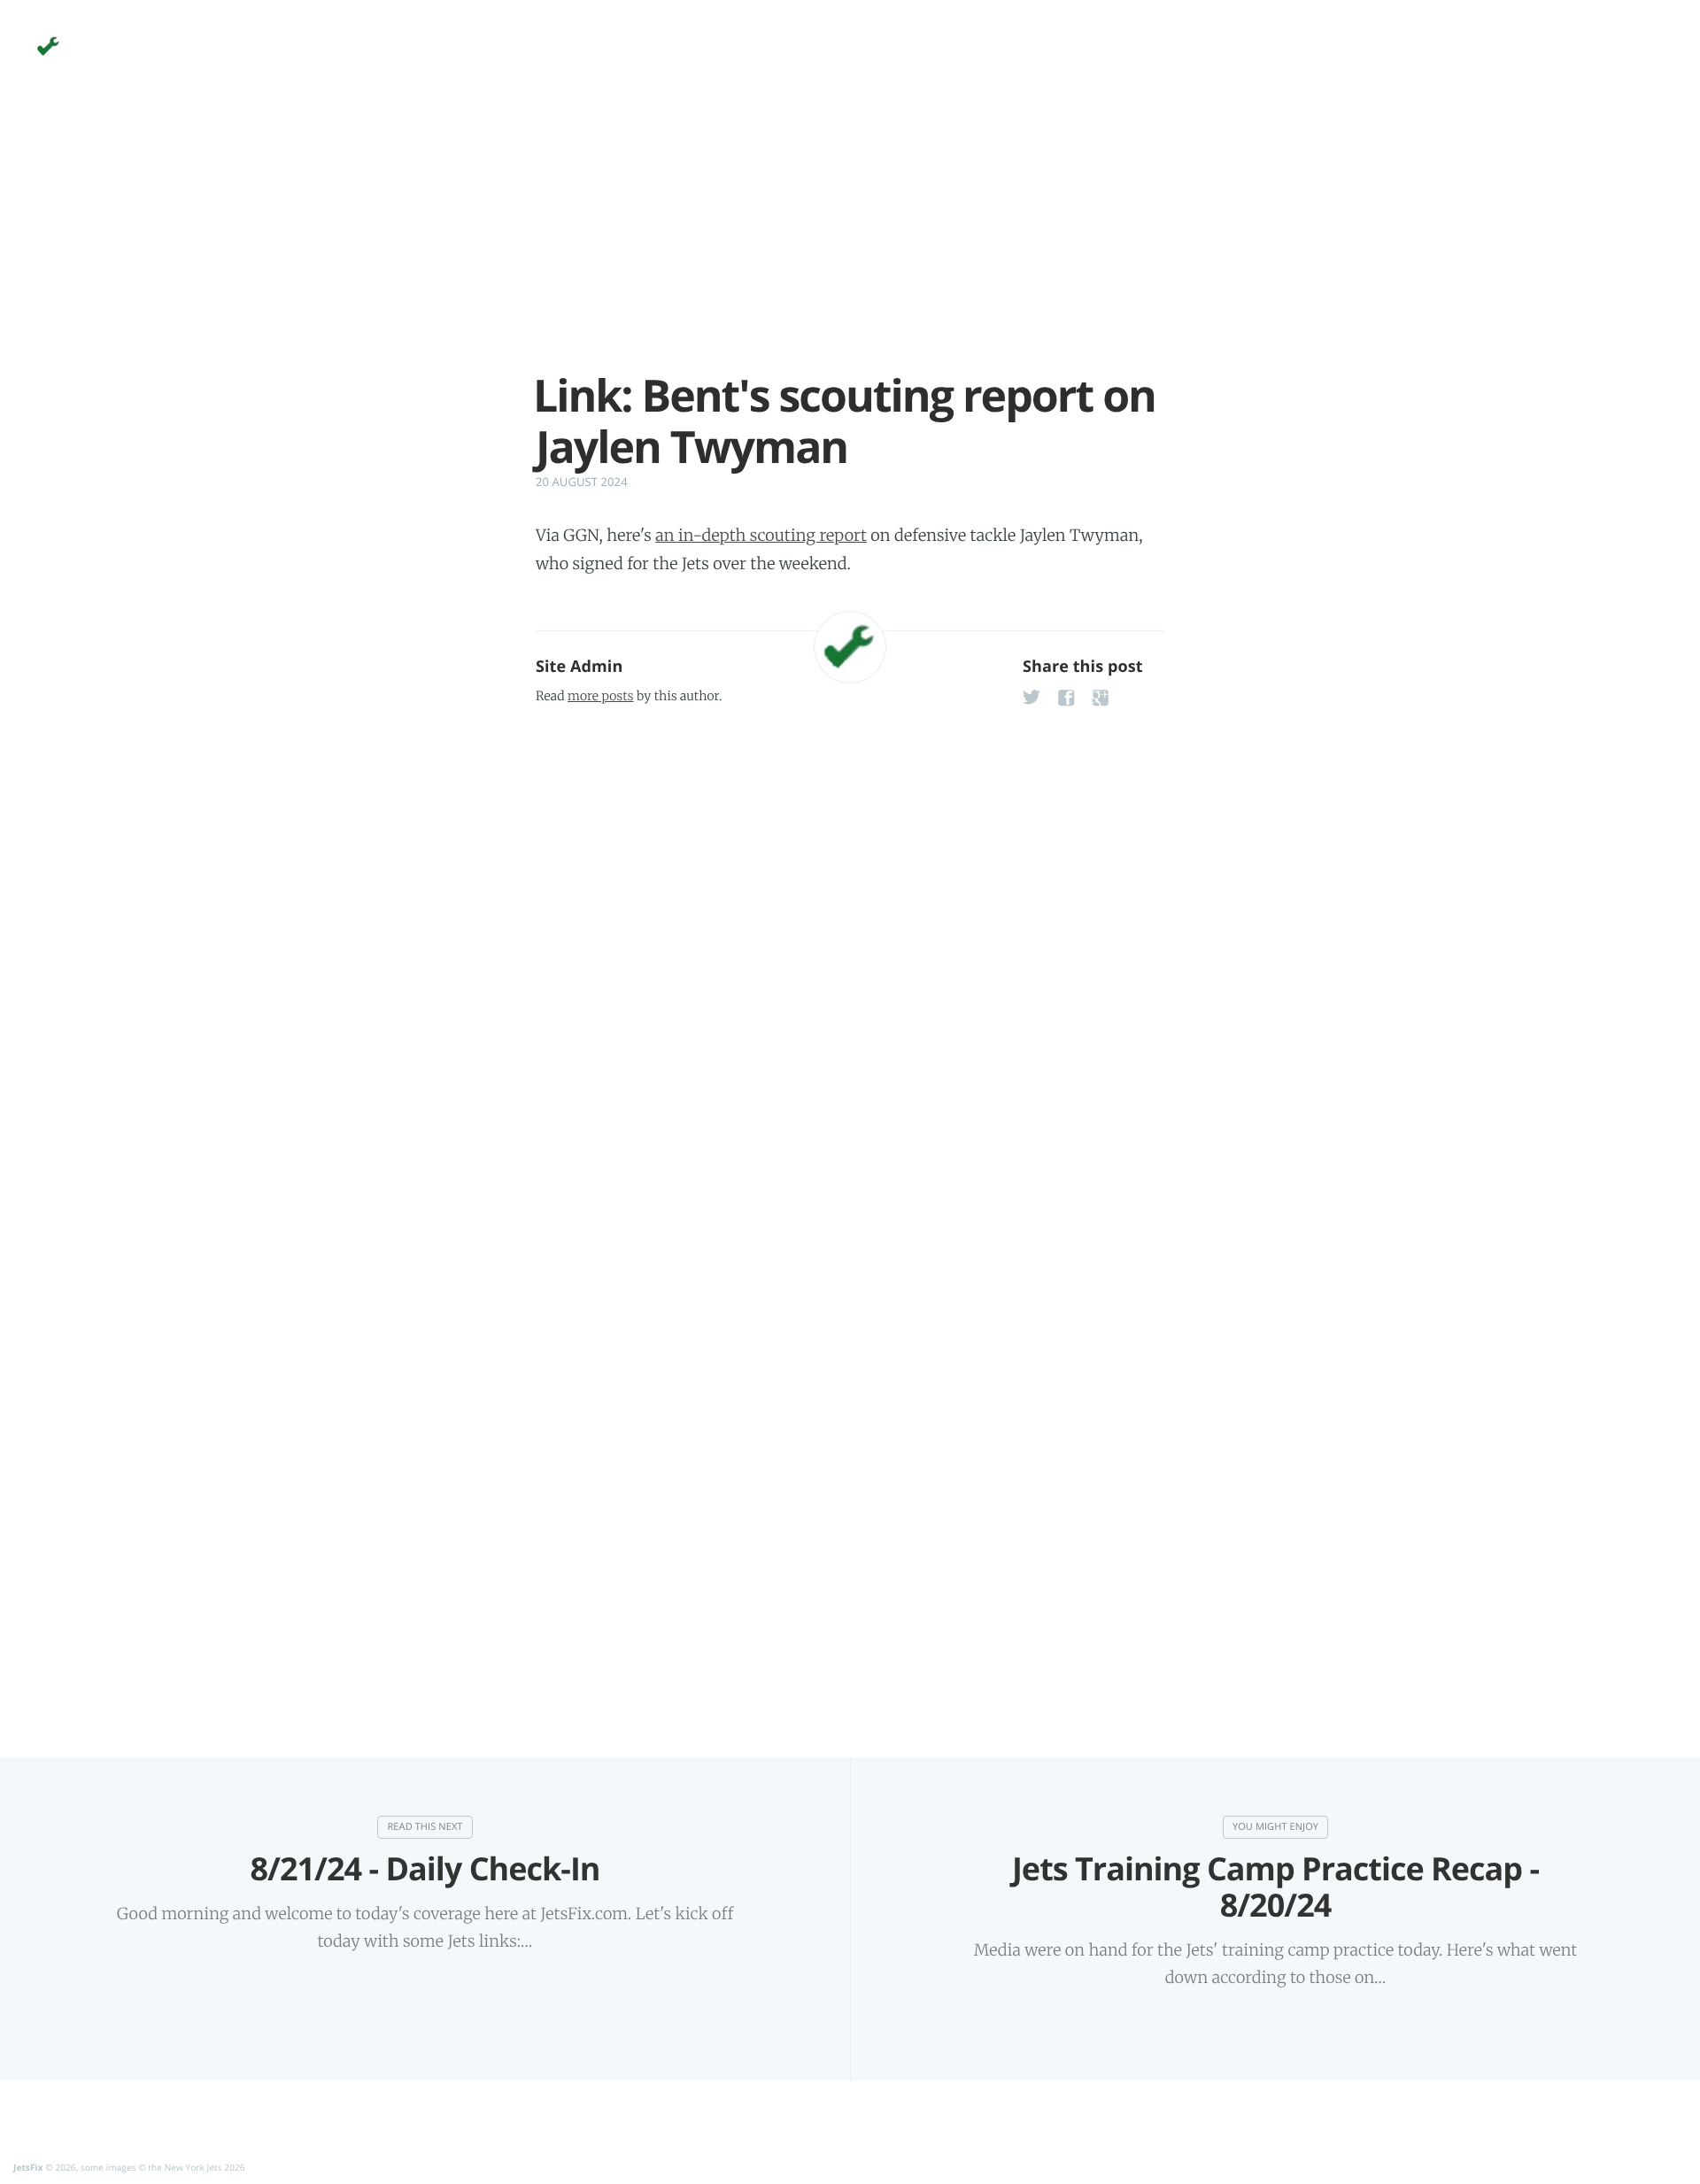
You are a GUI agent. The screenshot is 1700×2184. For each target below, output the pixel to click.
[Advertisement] (850, 246)
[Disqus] (850, 942)
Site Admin (579, 667)
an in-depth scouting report (761, 535)
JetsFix (28, 2167)
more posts (600, 696)
